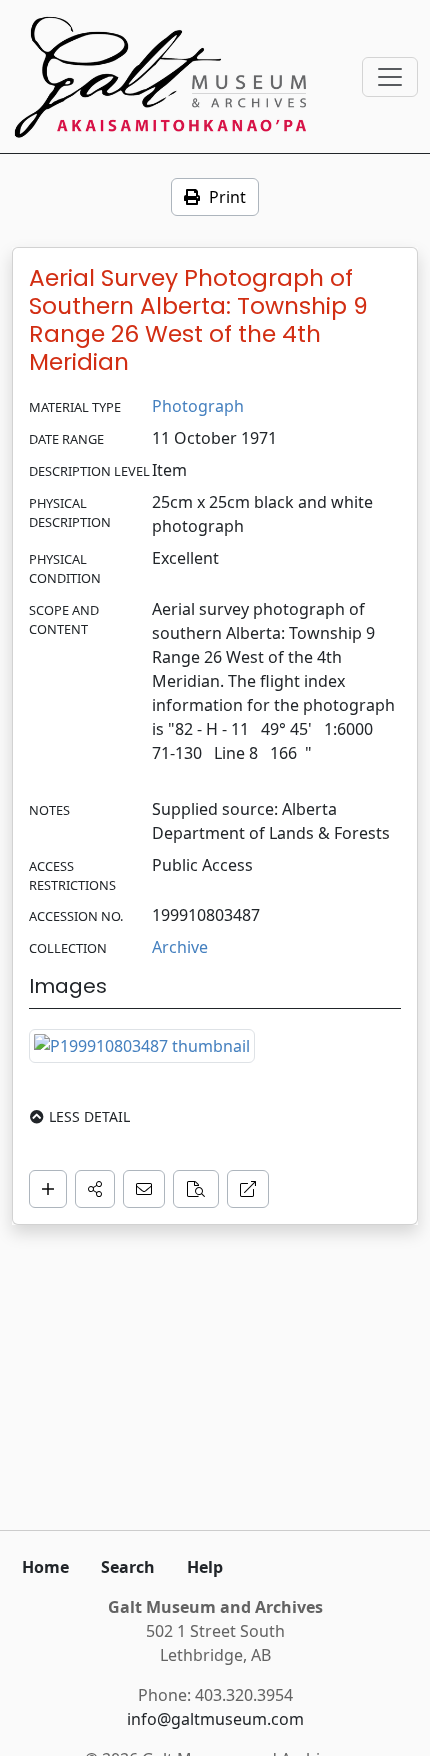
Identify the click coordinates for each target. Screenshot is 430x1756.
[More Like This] (196, 1189)
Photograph (198, 406)
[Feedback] (144, 1189)
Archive (180, 947)
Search (128, 1567)
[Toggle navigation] (390, 77)
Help (205, 1567)
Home (45, 1567)
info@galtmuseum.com (215, 1719)
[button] (95, 1189)
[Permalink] (248, 1189)
